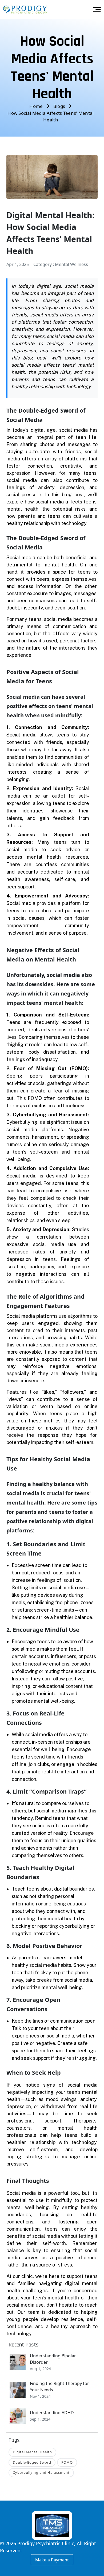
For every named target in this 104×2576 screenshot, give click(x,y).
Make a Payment (52, 2560)
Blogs (59, 106)
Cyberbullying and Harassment (41, 2472)
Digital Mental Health (32, 2452)
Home (36, 106)
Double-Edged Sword (32, 2462)
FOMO (67, 2462)
